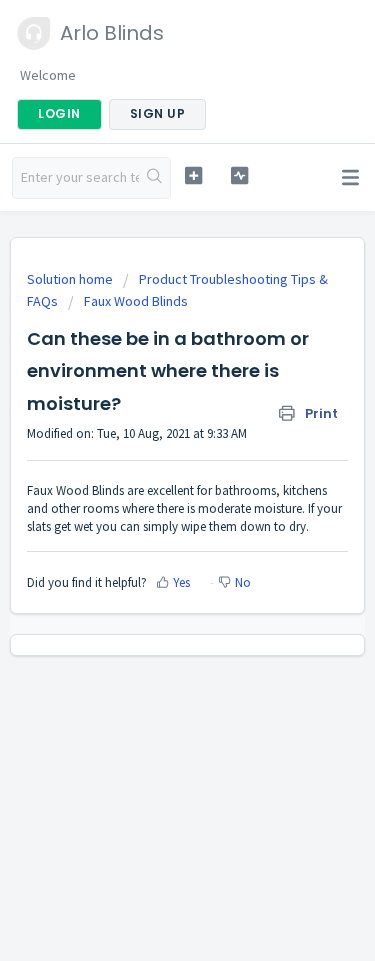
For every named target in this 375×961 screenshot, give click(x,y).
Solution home (71, 279)
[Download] (151, 465)
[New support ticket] (193, 175)
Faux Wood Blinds (136, 301)
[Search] (154, 178)
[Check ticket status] (239, 175)
